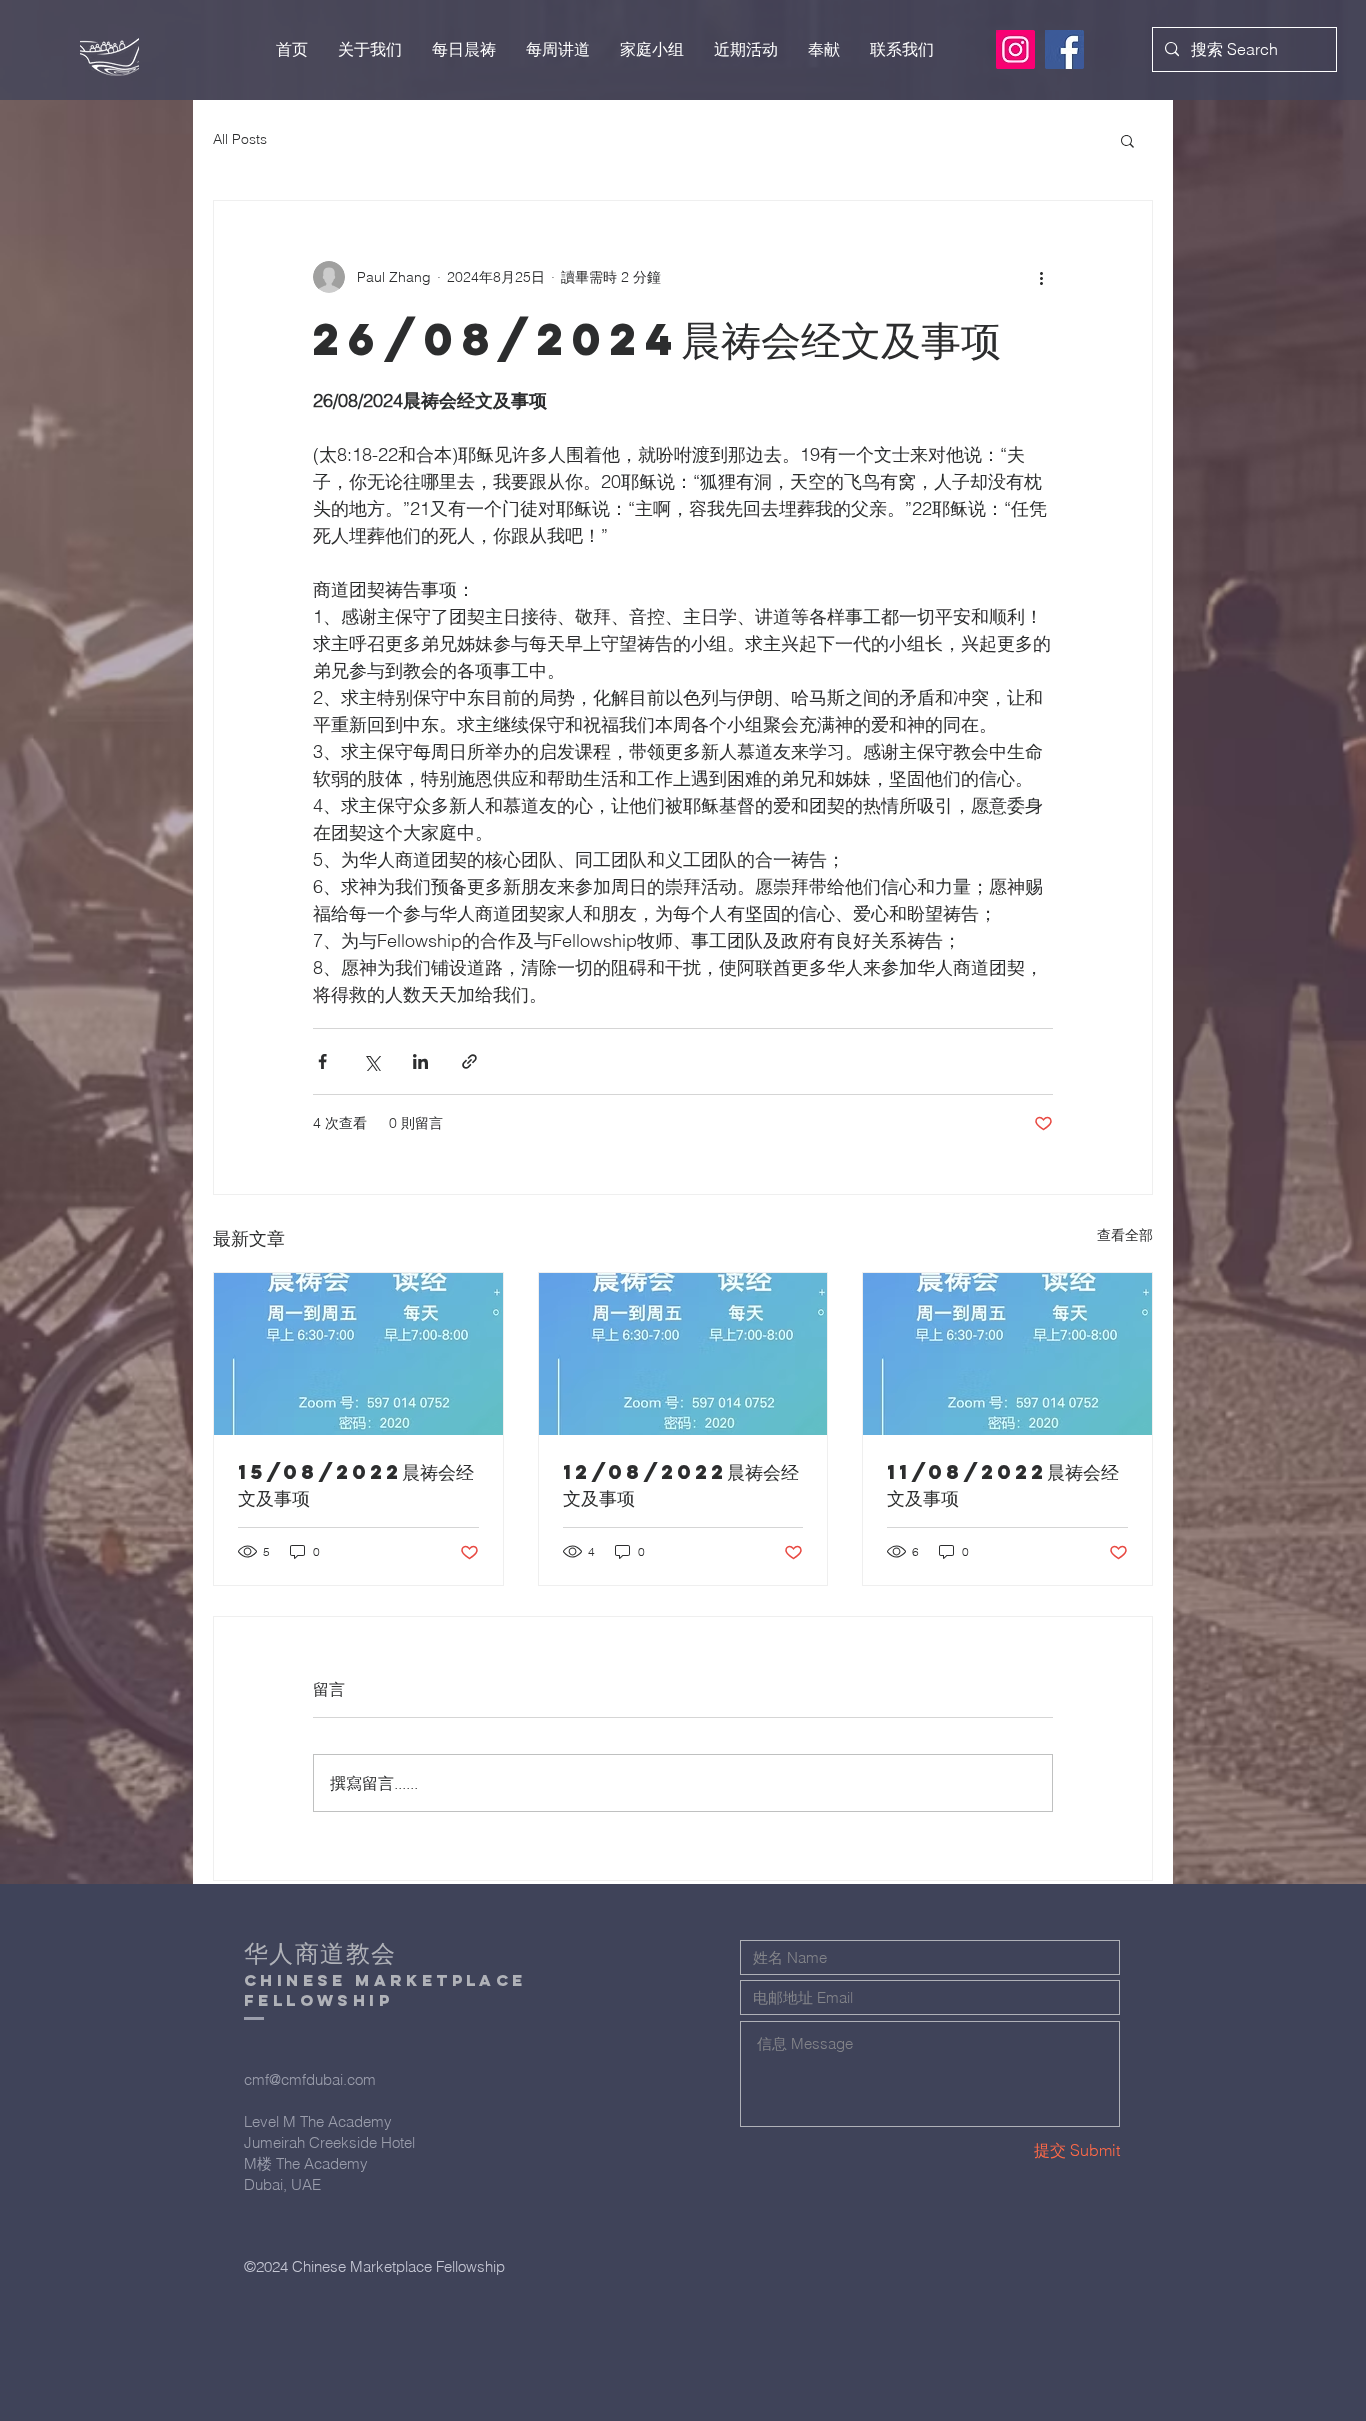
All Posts (240, 139)
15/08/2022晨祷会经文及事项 (356, 1484)
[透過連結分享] (469, 1061)
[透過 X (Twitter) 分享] (371, 1061)
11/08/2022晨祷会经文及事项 (1003, 1484)
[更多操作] (1041, 277)
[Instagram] (1015, 49)
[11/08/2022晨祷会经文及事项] (1007, 1354)
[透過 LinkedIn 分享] (420, 1061)
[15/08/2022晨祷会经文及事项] (358, 1354)
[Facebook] (1064, 49)
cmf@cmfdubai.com (310, 2079)
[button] (1127, 140)
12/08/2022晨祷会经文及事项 (681, 1484)
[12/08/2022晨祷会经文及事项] (683, 1354)
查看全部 (1125, 1235)
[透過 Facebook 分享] (322, 1061)
